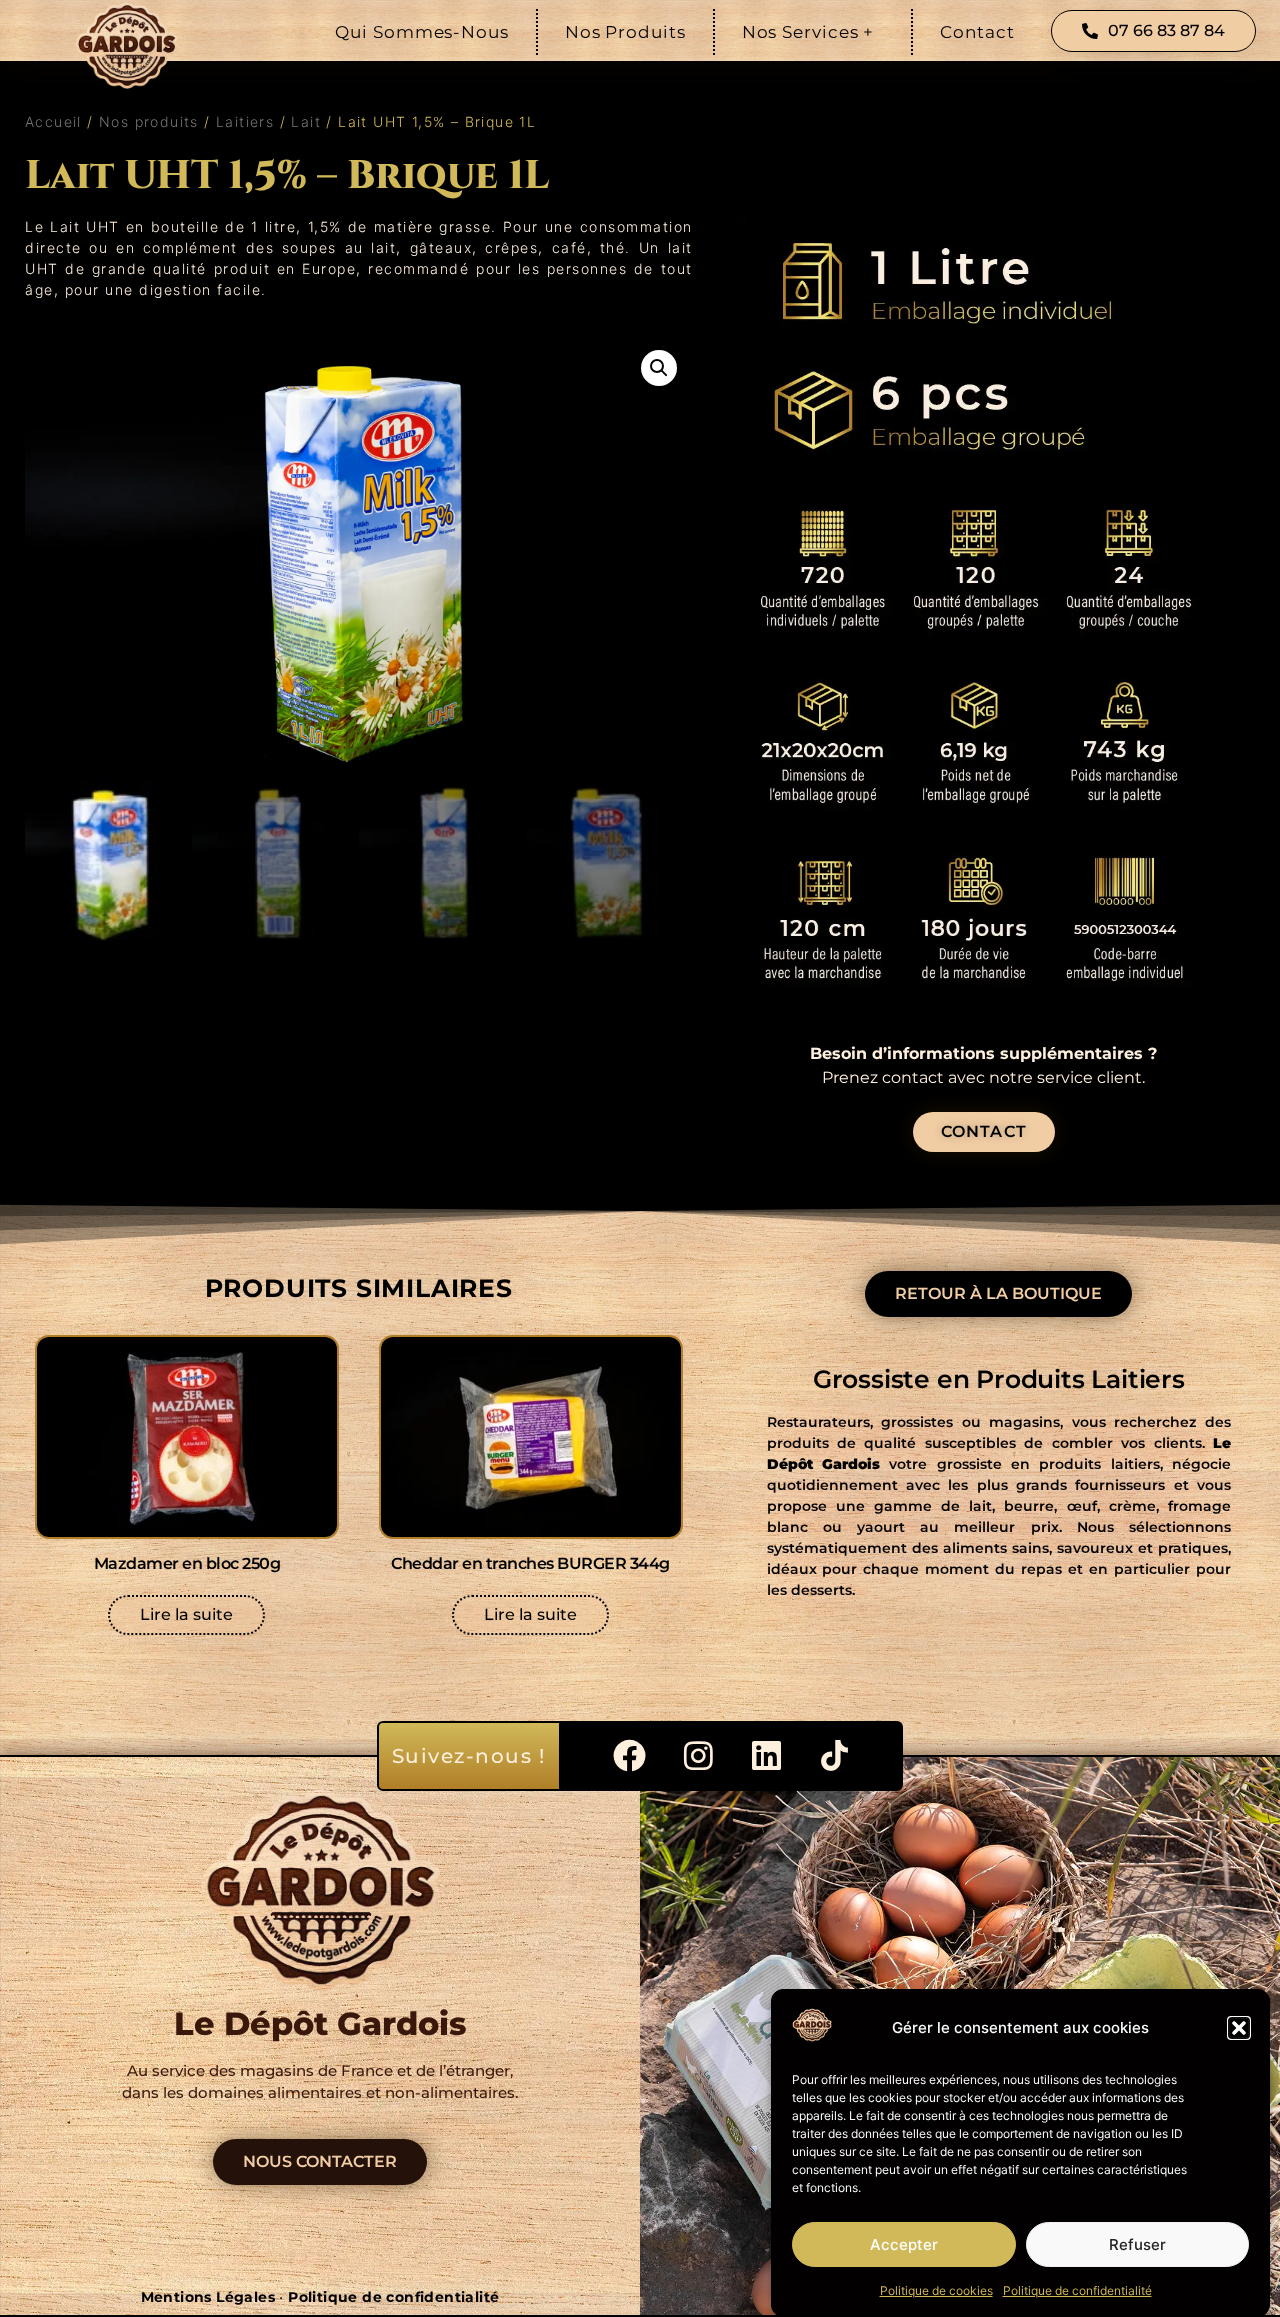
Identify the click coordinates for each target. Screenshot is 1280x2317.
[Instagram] (698, 1756)
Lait (306, 121)
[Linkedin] (766, 1756)
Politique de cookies (936, 2290)
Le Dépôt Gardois (320, 2023)
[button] (1239, 2028)
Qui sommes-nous (422, 32)
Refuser (1137, 2244)
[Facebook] (630, 1756)
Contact (977, 32)
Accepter (904, 2244)
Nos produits (625, 32)
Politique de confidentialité (1077, 2290)
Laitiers (245, 121)
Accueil (53, 121)
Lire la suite (186, 1614)
